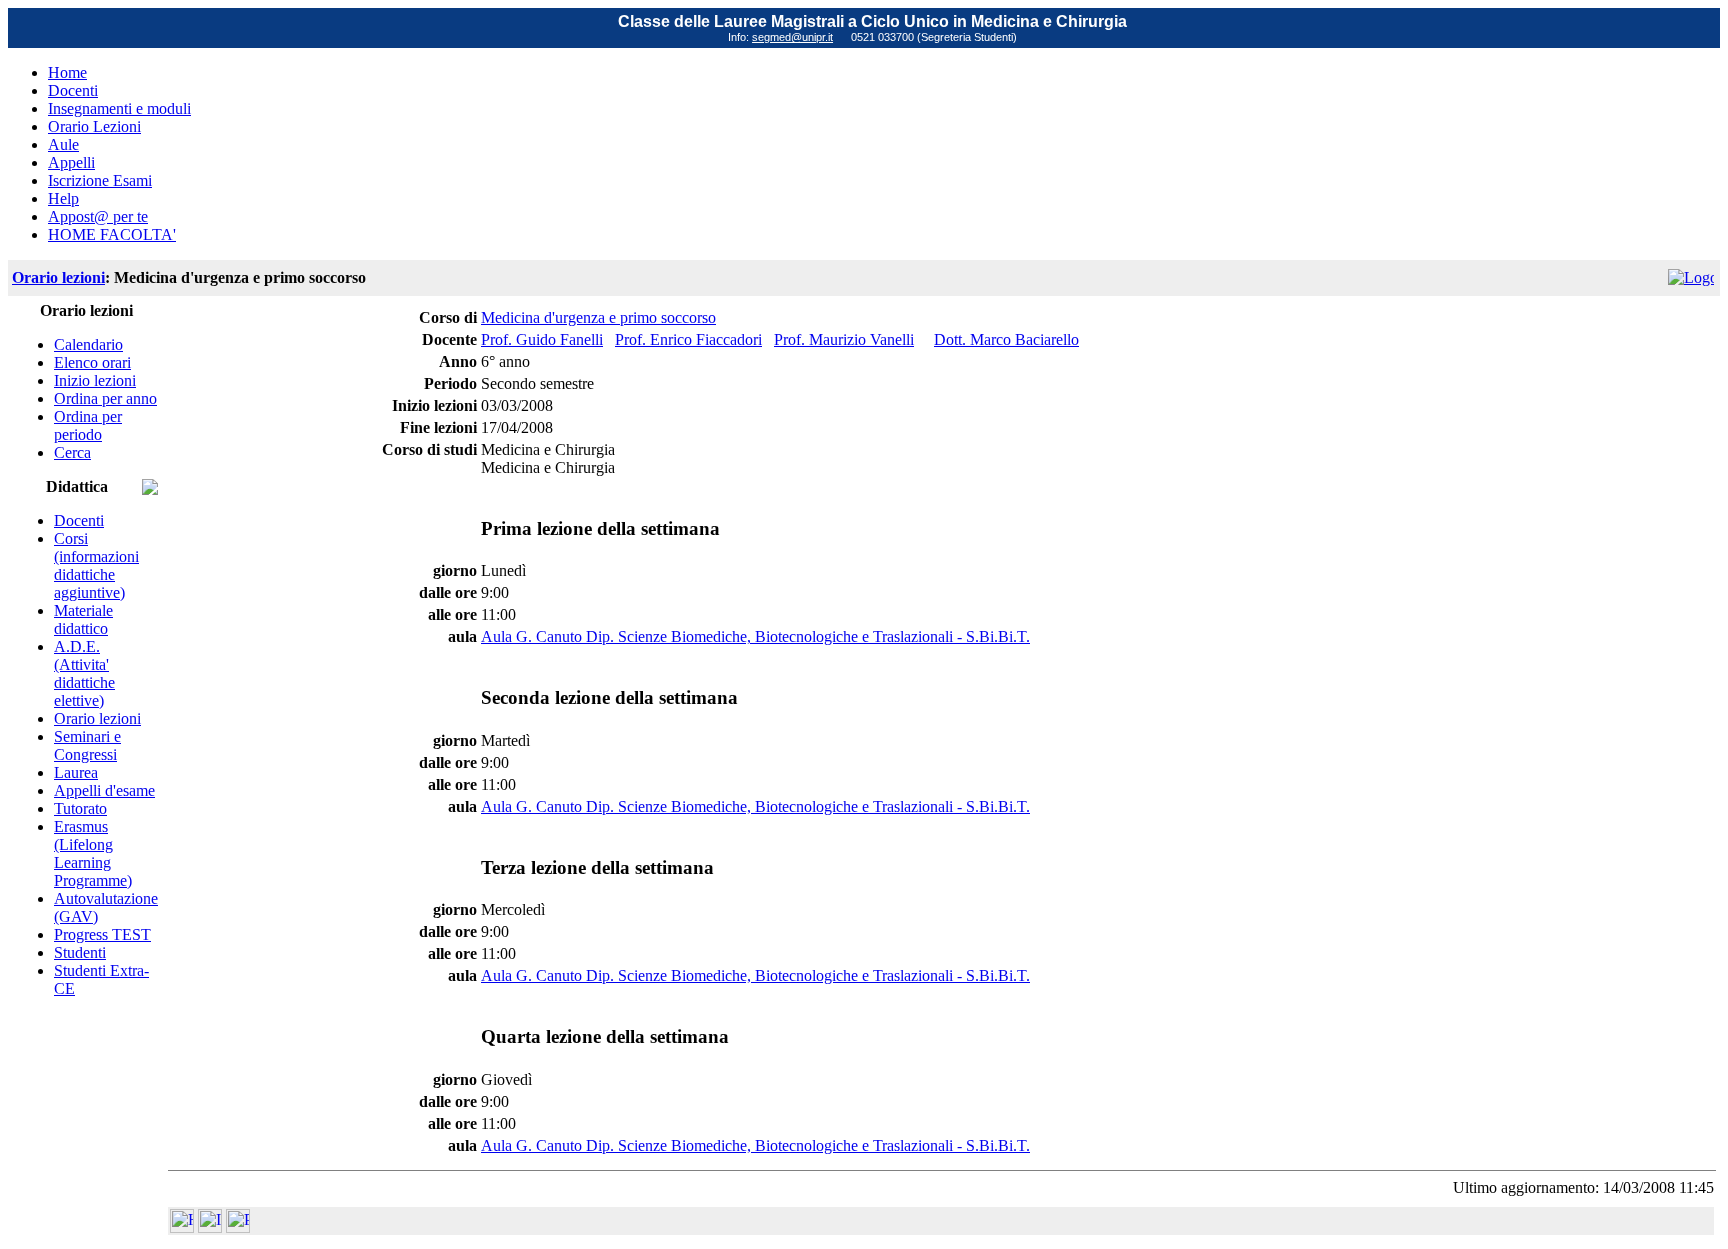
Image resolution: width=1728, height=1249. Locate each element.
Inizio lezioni (95, 380)
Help (63, 198)
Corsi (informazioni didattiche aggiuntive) (96, 565)
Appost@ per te (98, 216)
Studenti (80, 952)
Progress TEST (102, 934)
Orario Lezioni (94, 126)
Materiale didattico (83, 619)
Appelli (71, 162)
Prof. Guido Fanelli (542, 339)
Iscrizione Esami (100, 180)
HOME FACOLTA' (112, 234)
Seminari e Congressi (87, 745)
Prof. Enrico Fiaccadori (688, 339)
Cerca (72, 452)
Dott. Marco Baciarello (1006, 339)
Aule (63, 144)
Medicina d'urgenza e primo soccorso (598, 317)
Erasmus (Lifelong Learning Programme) (93, 853)
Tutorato (80, 808)
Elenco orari (92, 362)
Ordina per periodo (88, 425)
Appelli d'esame (104, 790)
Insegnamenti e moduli (119, 108)
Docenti (73, 90)
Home (67, 72)
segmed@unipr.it (792, 37)
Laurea (76, 772)
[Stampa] (238, 1227)
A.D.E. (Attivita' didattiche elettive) (84, 673)
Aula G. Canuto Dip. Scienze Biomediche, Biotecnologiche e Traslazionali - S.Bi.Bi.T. (755, 636)
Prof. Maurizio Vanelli (844, 339)
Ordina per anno (105, 398)
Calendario (88, 344)
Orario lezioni (58, 277)
